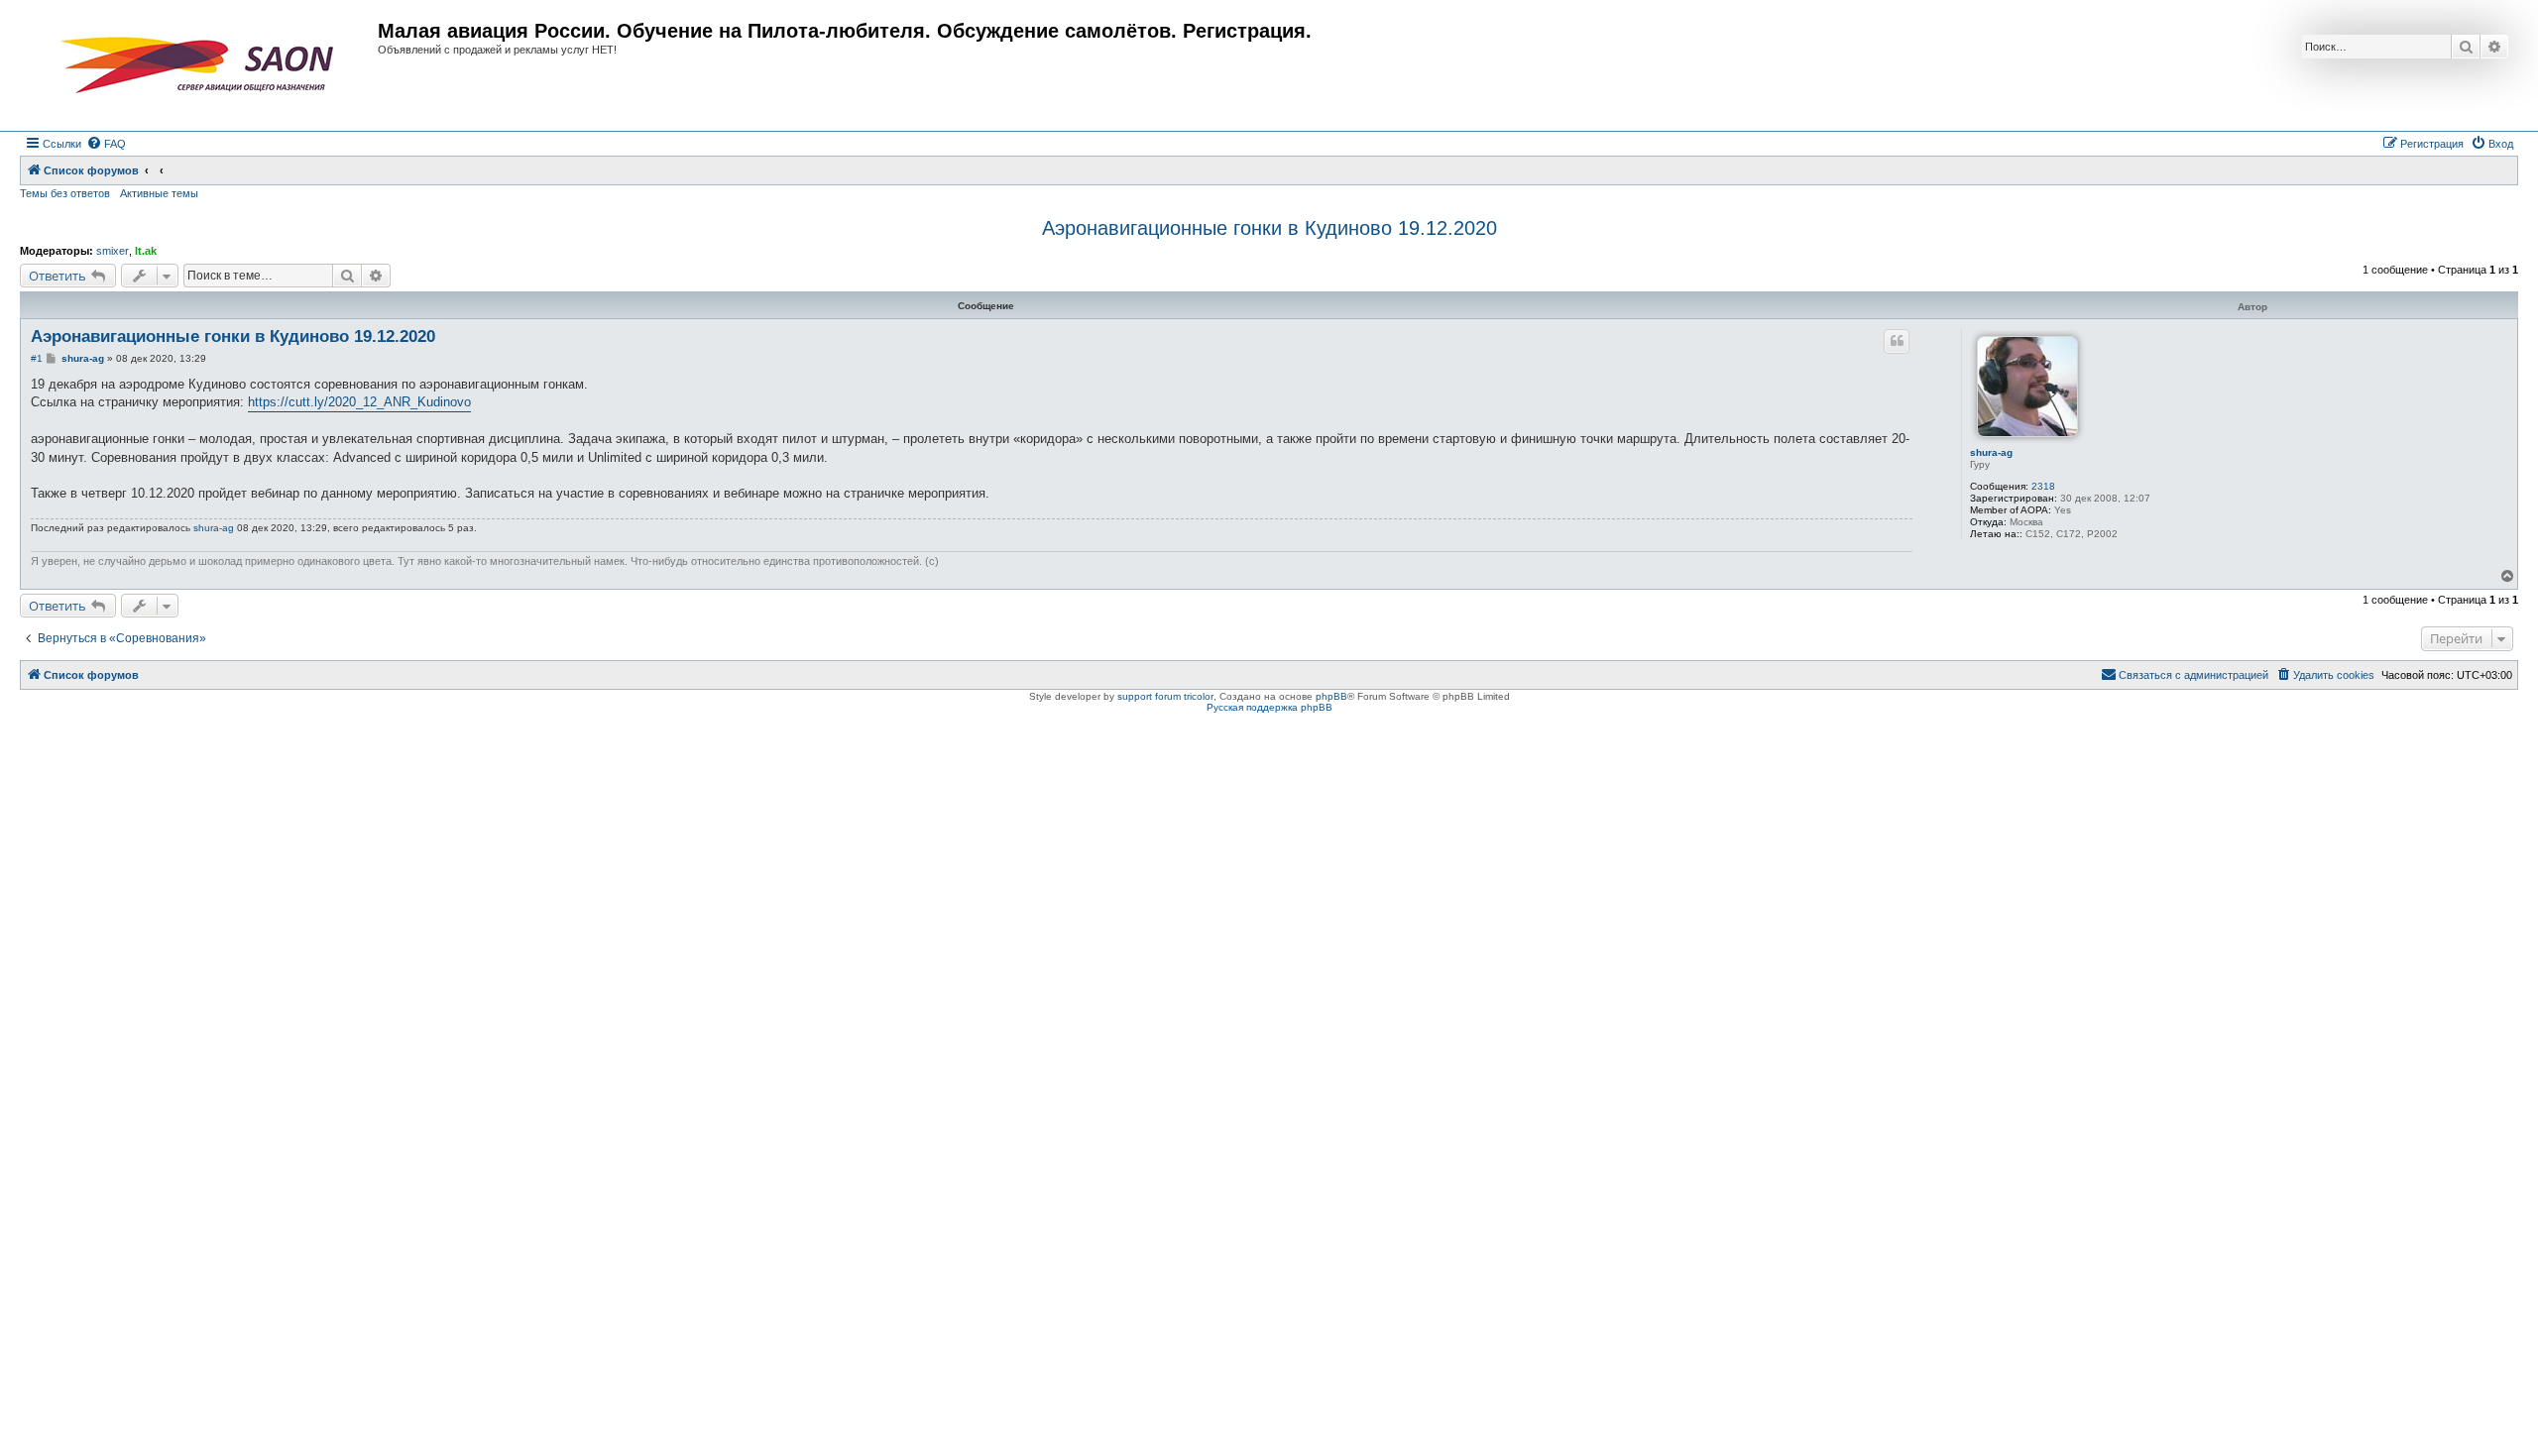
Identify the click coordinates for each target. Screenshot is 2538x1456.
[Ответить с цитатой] (1897, 341)
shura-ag (1991, 452)
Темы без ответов (65, 193)
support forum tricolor (1165, 696)
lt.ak (146, 251)
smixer (113, 251)
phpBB (1331, 696)
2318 (2043, 486)
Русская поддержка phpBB (1269, 707)
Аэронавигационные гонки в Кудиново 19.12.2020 (1269, 228)
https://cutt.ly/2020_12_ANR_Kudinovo (359, 402)
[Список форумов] (201, 65)
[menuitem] (106, 144)
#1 (37, 358)
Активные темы (159, 193)
